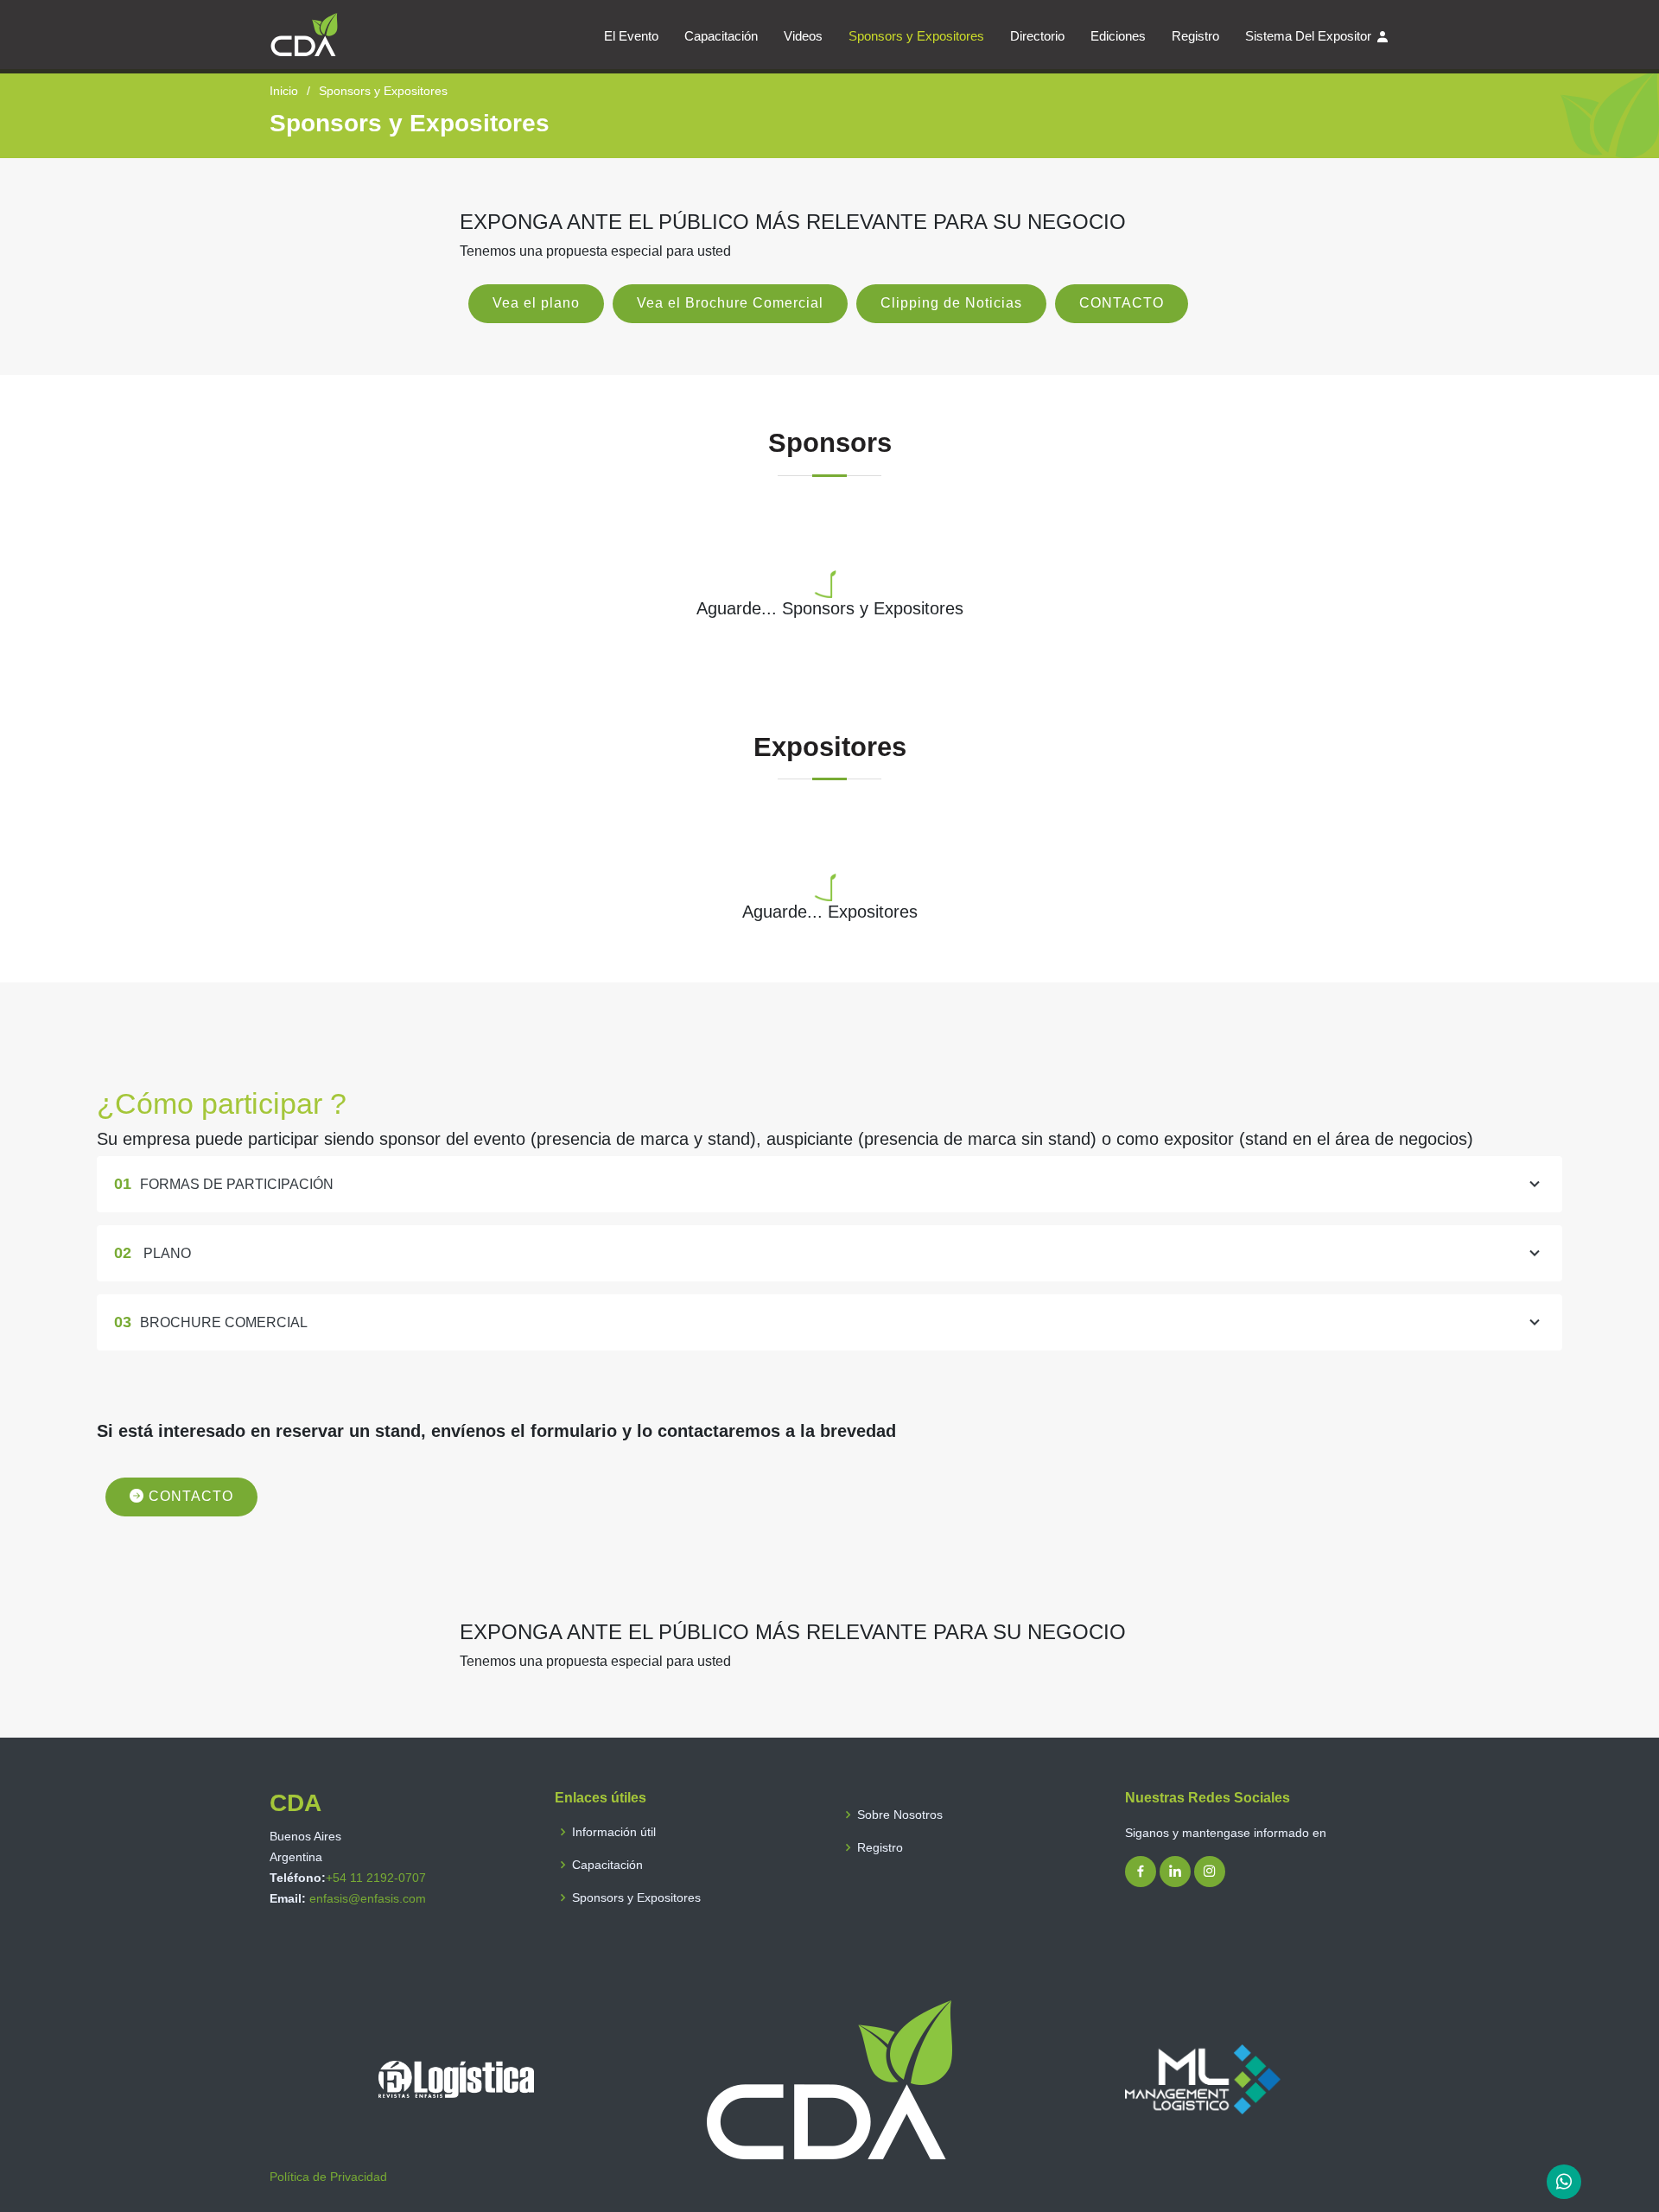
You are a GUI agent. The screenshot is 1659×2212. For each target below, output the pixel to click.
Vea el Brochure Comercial (730, 303)
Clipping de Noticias (951, 303)
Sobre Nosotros (900, 1815)
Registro (1195, 36)
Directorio (1037, 36)
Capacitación (721, 36)
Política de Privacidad (328, 2177)
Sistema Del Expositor (1308, 36)
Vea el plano (536, 303)
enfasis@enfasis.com (368, 1898)
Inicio (284, 91)
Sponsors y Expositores (916, 36)
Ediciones (1118, 36)
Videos (803, 36)
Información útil (614, 1832)
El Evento (631, 36)
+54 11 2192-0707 (376, 1878)
